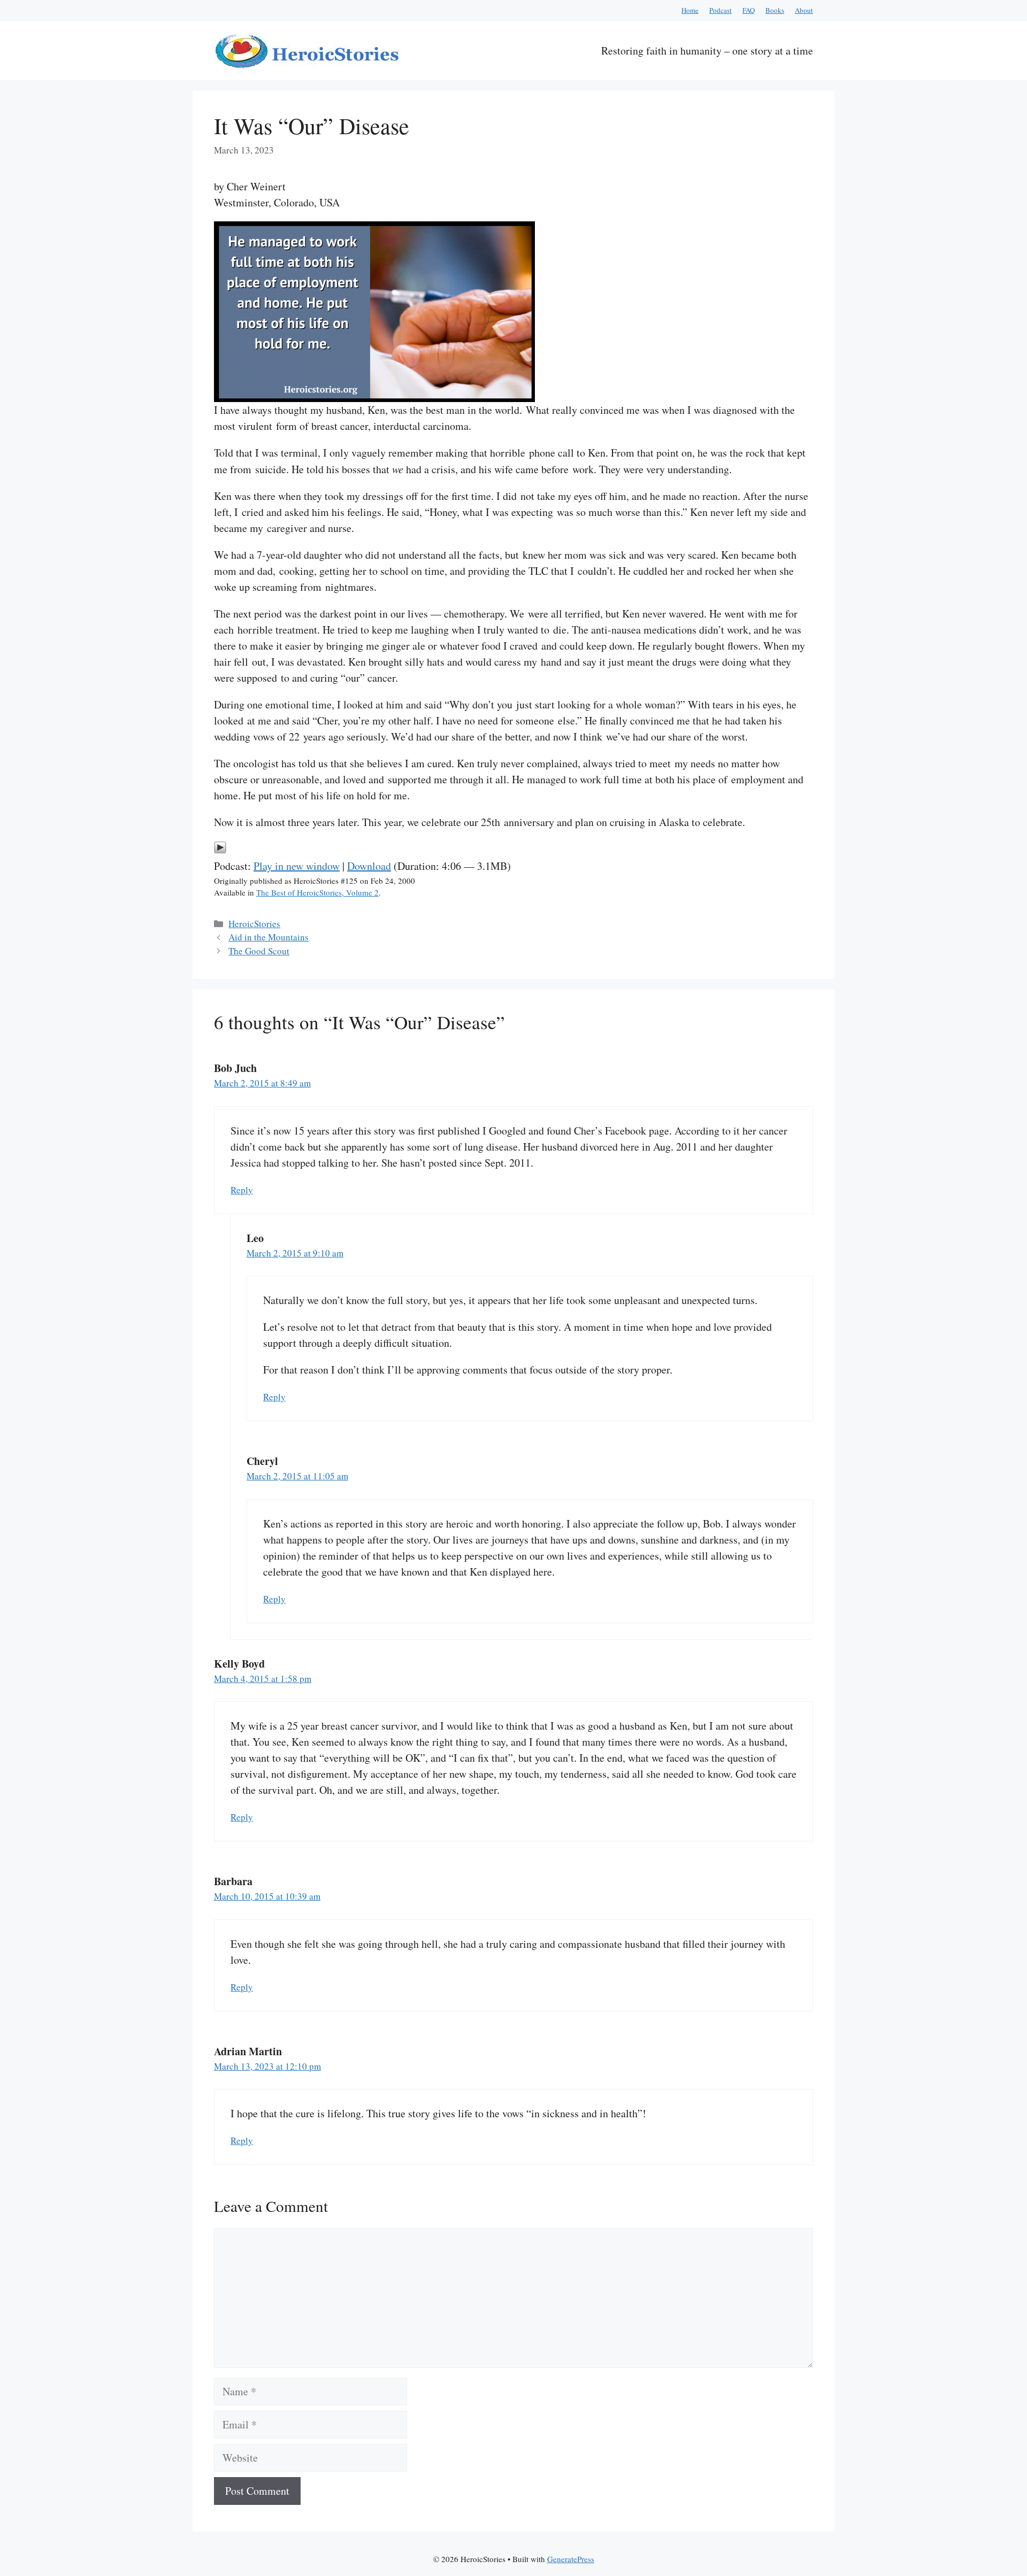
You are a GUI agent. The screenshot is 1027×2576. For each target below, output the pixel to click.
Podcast (721, 10)
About (804, 10)
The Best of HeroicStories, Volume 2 (317, 892)
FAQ (749, 10)
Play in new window (297, 866)
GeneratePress (571, 2559)
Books (775, 10)
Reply (242, 1190)
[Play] (220, 850)
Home (690, 10)
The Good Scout (259, 951)
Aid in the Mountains (269, 937)
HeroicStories (254, 924)
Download (369, 866)
